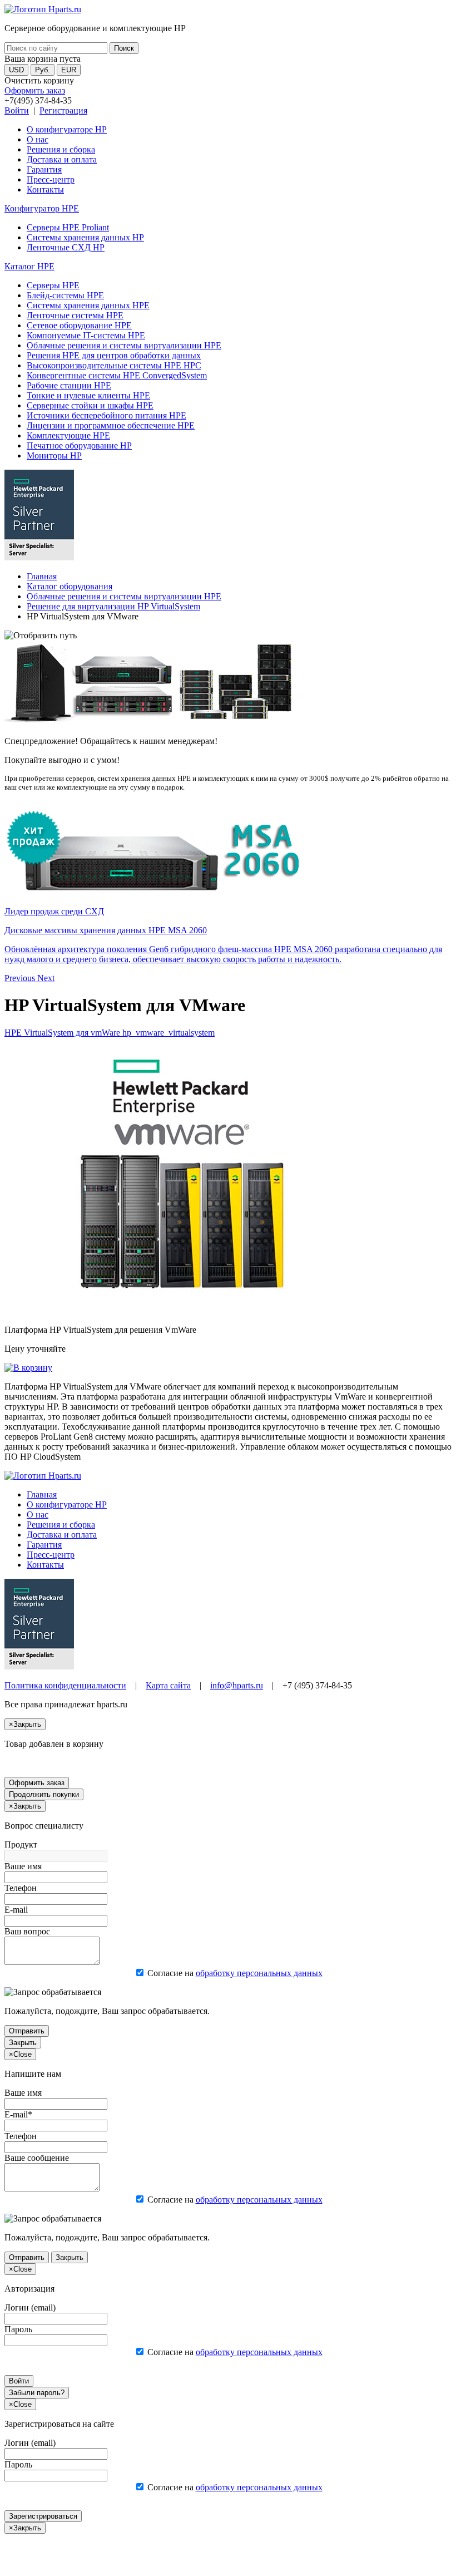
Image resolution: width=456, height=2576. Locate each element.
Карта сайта (168, 1685)
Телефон (21, 1888)
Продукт (21, 1844)
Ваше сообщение (37, 2158)
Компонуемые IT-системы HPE (86, 335)
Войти (17, 110)
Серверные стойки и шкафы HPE (90, 405)
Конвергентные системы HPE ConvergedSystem (117, 375)
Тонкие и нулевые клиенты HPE (88, 395)
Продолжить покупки (44, 1794)
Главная (42, 576)
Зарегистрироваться (43, 2516)
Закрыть (23, 2043)
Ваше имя (23, 1866)
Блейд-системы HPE (65, 295)
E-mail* (18, 2114)
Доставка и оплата (62, 159)
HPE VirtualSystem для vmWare (110, 1033)
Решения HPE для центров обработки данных (114, 355)
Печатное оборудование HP (79, 445)
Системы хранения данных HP (85, 237)
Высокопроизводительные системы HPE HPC (114, 365)
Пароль (18, 2329)
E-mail (16, 1910)
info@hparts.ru (237, 1685)
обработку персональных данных (259, 1973)
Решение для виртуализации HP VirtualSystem (113, 606)
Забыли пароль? (37, 2393)
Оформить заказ (35, 90)
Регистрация (63, 110)
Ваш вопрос (27, 1931)
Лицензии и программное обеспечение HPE (111, 425)
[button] (21, 978)
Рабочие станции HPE (69, 385)
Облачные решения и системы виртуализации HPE (124, 345)
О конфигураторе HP (67, 129)
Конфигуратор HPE (42, 208)
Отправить (27, 2031)
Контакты (45, 189)
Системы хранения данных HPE (88, 305)
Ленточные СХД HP (66, 247)
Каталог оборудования (70, 586)
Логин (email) (30, 2307)
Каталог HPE (29, 266)
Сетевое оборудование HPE (79, 325)
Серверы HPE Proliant (68, 227)
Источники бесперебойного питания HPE (106, 415)
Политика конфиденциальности (65, 1685)
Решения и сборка (61, 149)
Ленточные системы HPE (75, 315)
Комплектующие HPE (68, 435)
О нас (38, 139)
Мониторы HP (54, 455)
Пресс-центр (51, 179)
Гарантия (44, 169)
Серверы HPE (53, 285)
